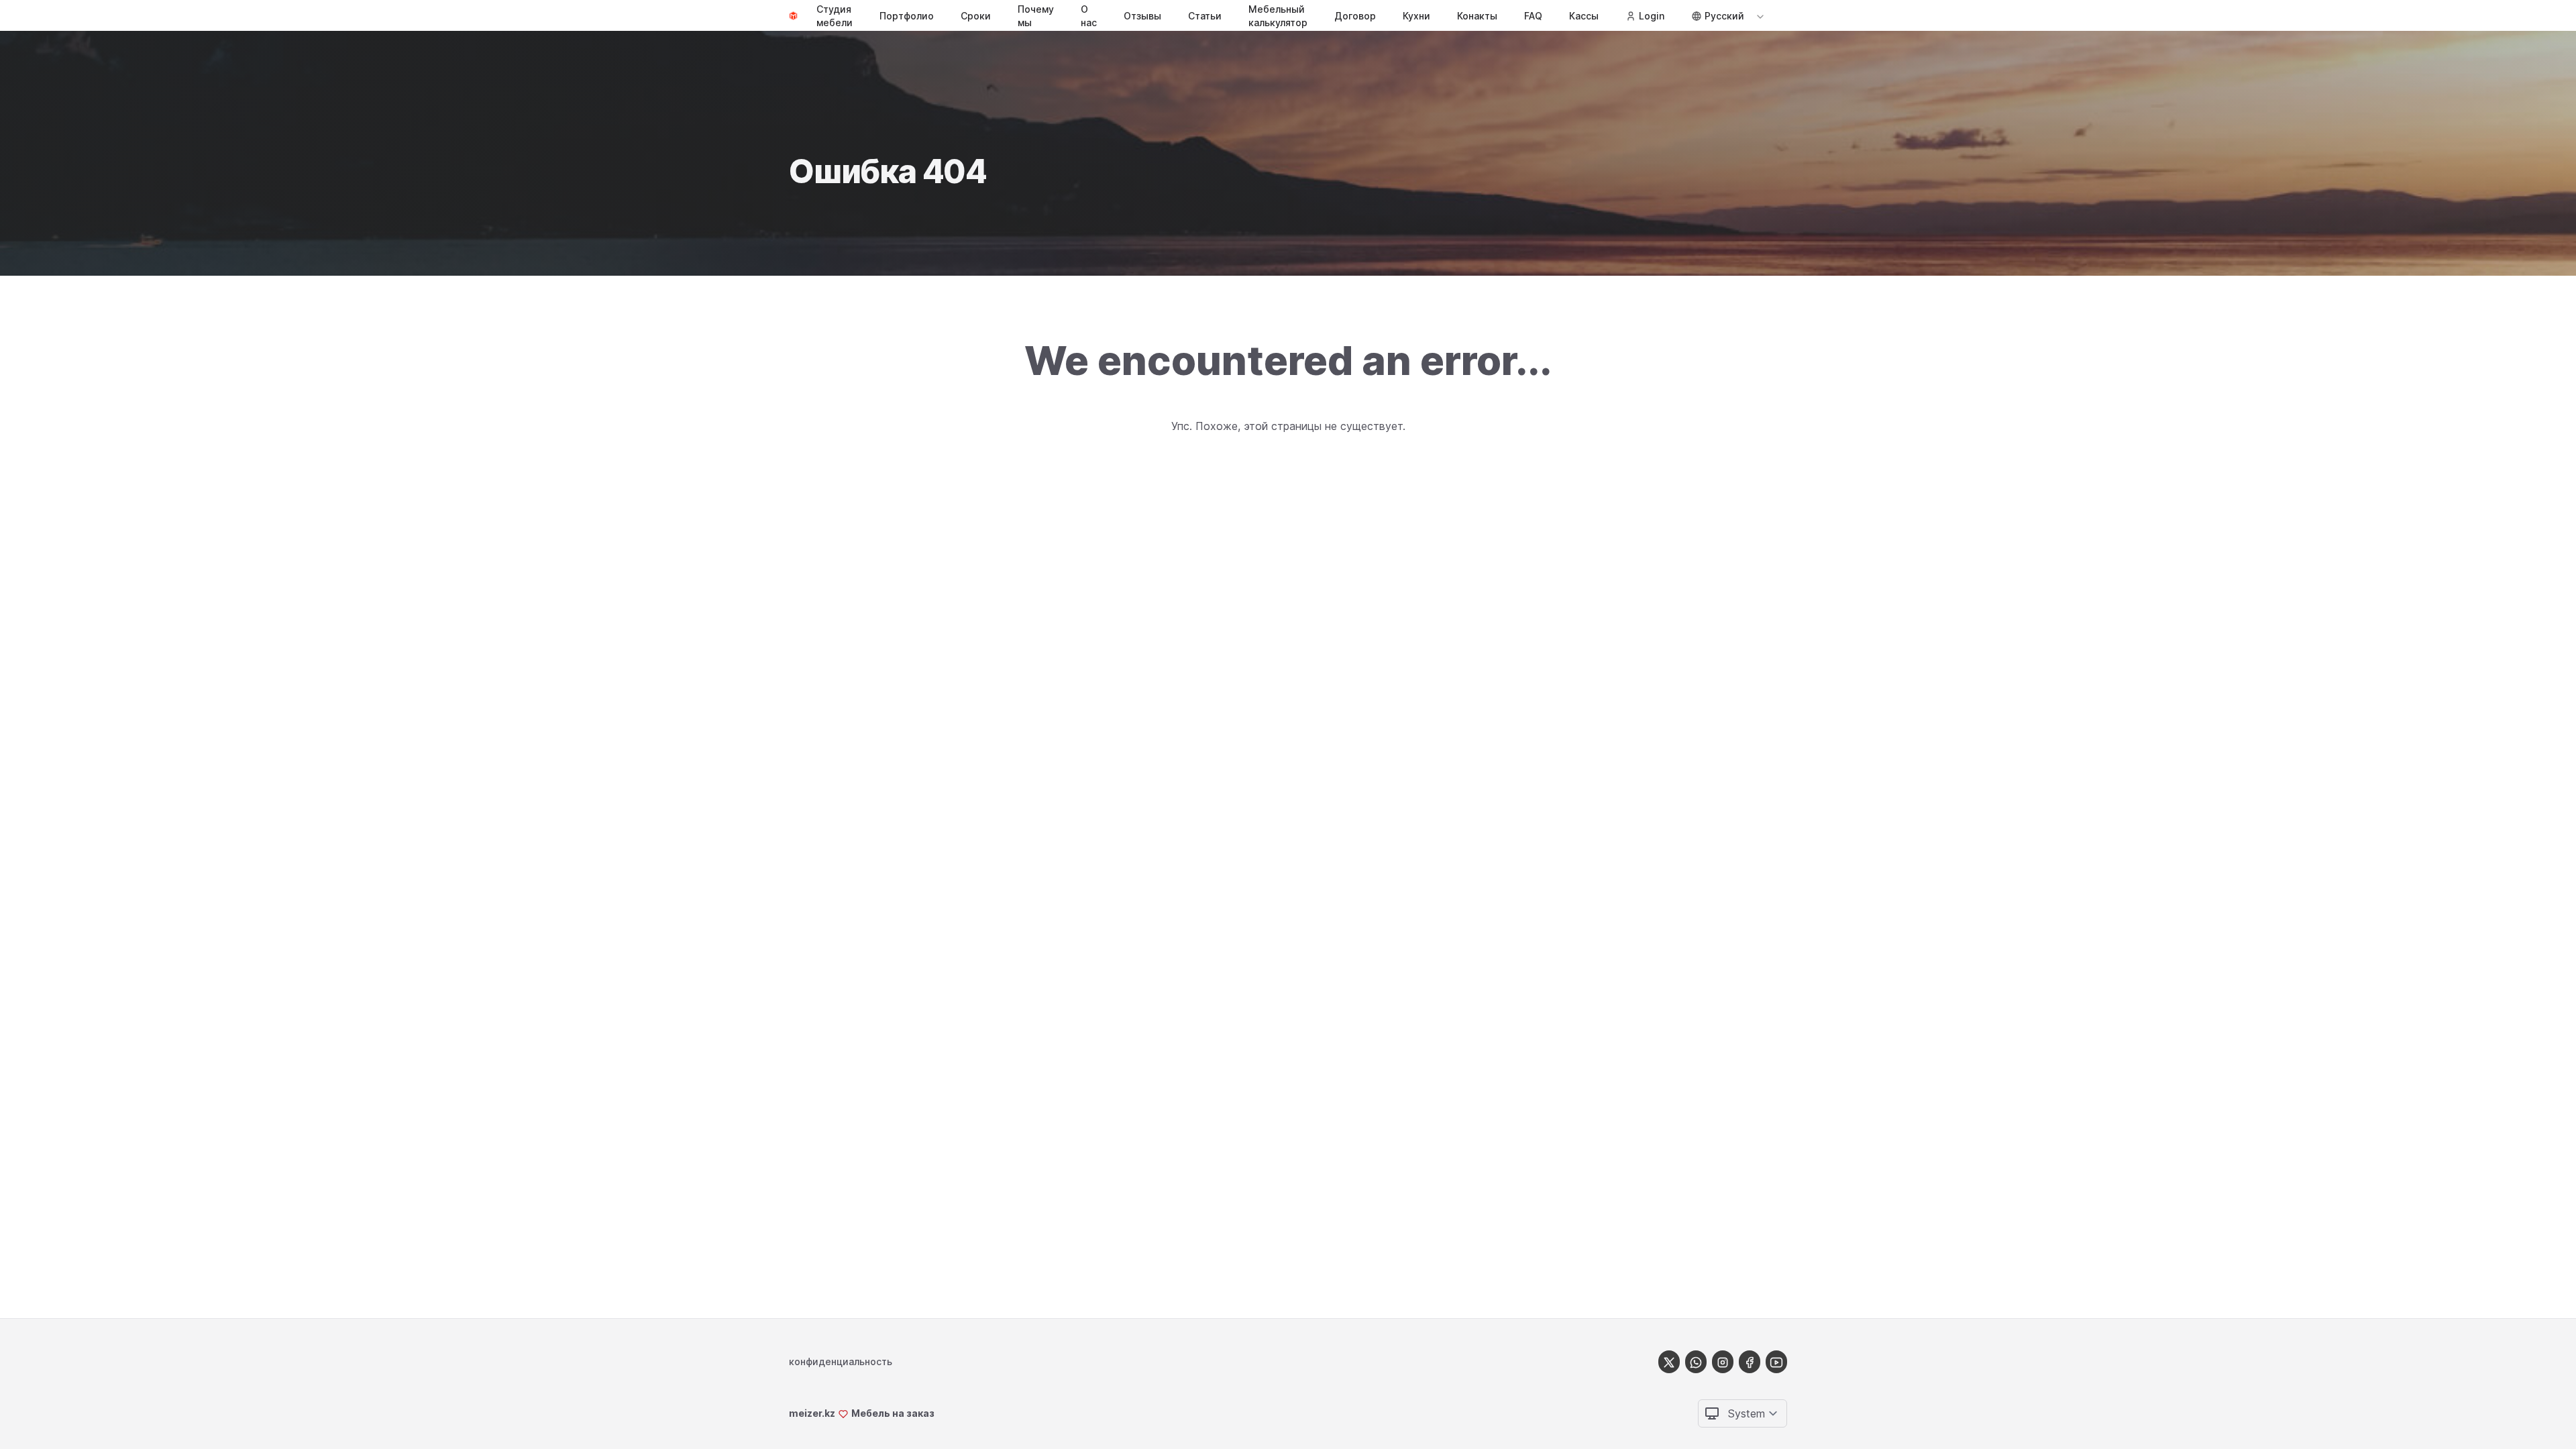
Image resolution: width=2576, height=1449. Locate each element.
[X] (1669, 1361)
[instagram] (1723, 1361)
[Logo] (793, 16)
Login (1652, 16)
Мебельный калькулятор (1278, 16)
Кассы (1584, 16)
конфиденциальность (841, 1361)
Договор (1355, 16)
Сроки (976, 16)
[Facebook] (1750, 1361)
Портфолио (907, 16)
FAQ (1533, 16)
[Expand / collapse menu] (1759, 16)
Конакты (1477, 16)
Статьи (1205, 16)
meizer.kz (812, 1413)
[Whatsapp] (1696, 1361)
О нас (1089, 16)
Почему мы (1036, 16)
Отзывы (1142, 16)
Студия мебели (835, 16)
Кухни (1416, 16)
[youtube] (1776, 1361)
